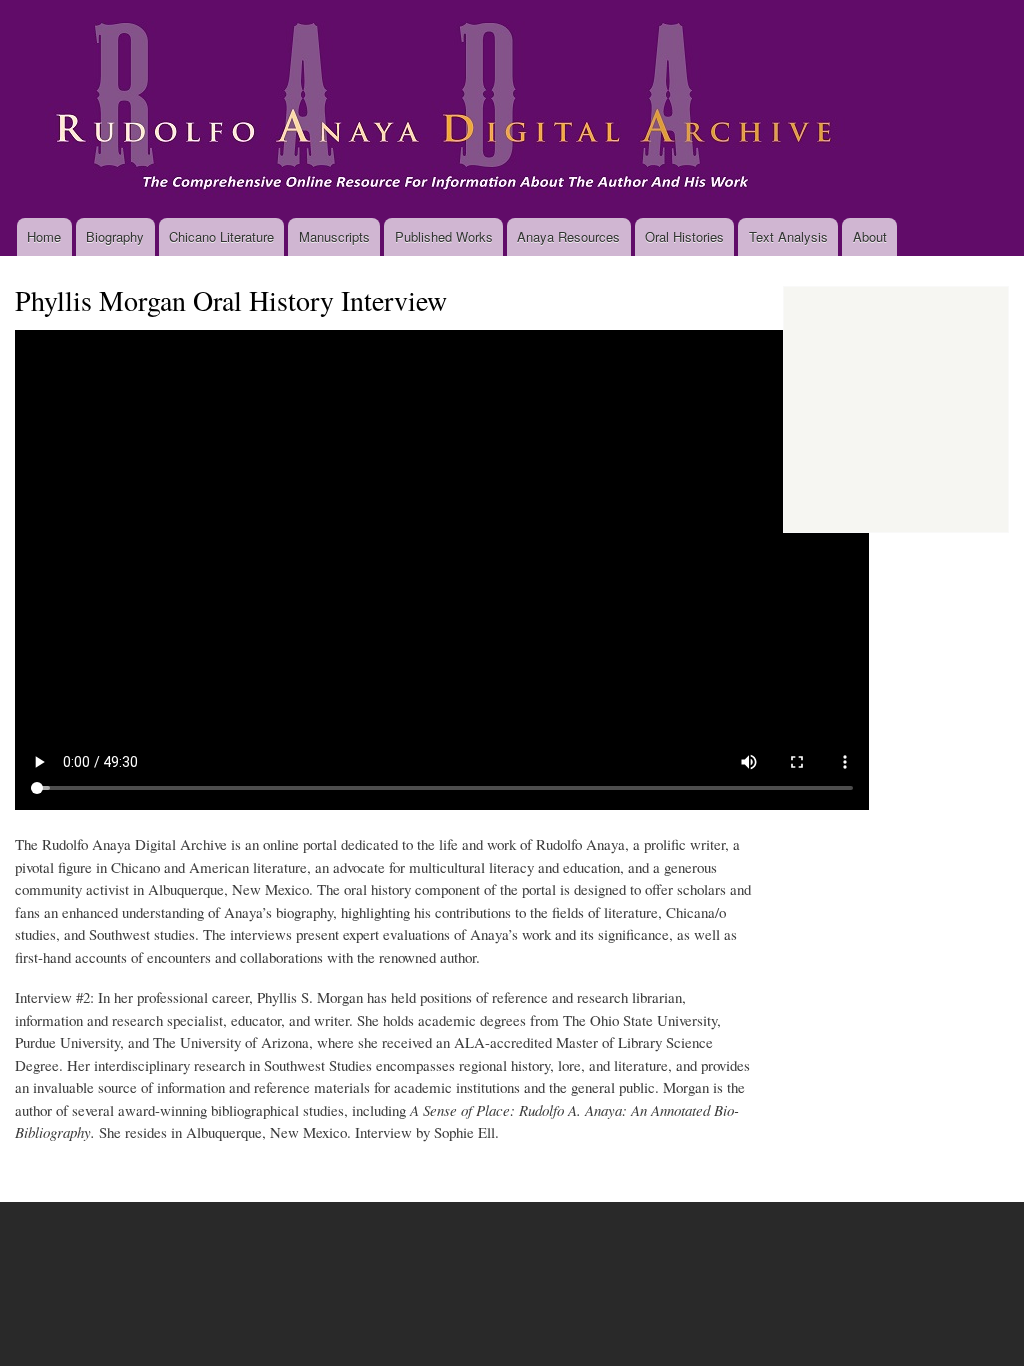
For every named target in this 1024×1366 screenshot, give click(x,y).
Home (44, 236)
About (870, 236)
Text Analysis (788, 236)
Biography (115, 236)
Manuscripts (334, 236)
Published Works (444, 236)
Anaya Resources (568, 236)
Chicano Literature (221, 236)
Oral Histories (684, 236)
